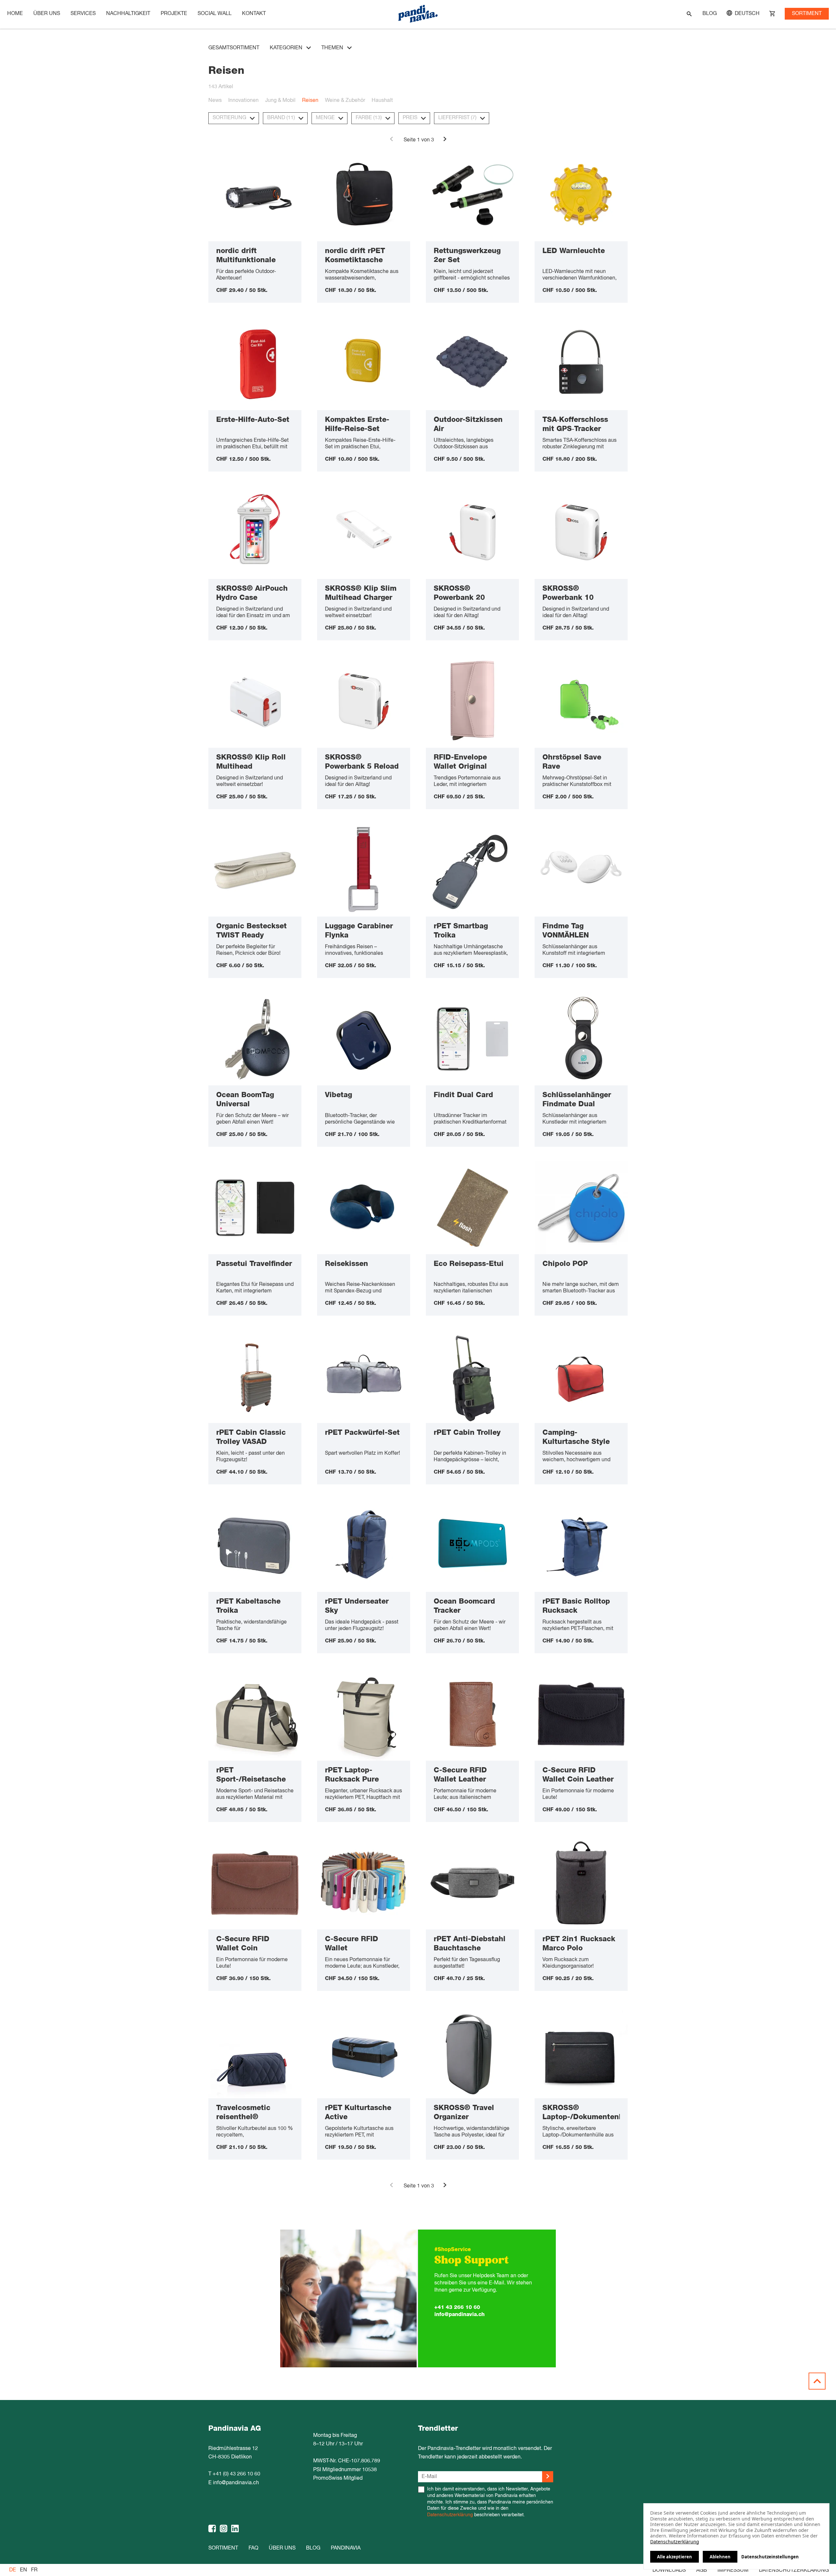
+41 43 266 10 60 (457, 2307)
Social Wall (215, 14)
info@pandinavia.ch (459, 2314)
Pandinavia (346, 2548)
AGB (702, 2570)
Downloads (669, 2570)
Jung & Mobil (280, 101)
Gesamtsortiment (234, 48)
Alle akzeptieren (675, 2557)
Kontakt (254, 14)
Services (83, 14)
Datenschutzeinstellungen (770, 2557)
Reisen (310, 101)
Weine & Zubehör (345, 101)
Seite (410, 140)
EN (24, 2570)
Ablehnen (720, 2557)
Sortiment (807, 14)
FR (34, 2570)
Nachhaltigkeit (128, 14)
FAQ (253, 2548)
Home (15, 14)
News (215, 101)
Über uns (47, 14)
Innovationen (243, 101)
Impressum (733, 2570)
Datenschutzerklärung (450, 2515)
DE (13, 2570)
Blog (710, 14)
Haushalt (382, 101)
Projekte (174, 14)
